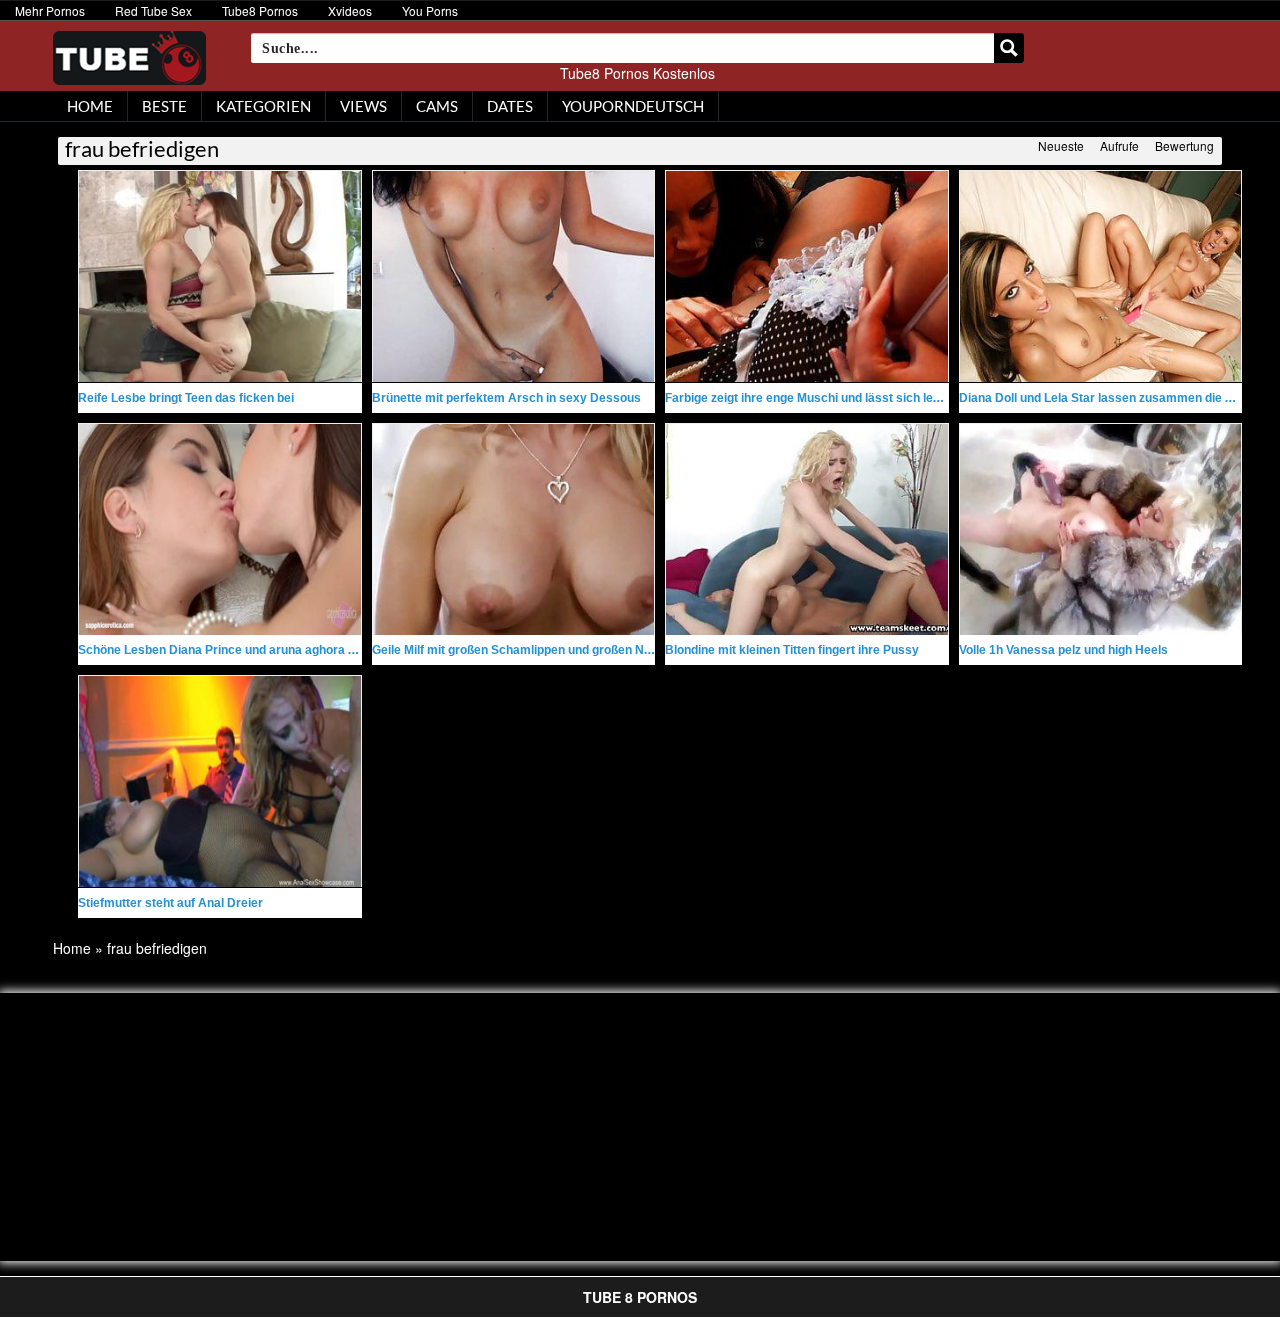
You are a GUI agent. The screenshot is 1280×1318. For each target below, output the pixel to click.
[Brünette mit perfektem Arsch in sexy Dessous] (514, 276)
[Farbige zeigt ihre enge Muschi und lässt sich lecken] (807, 276)
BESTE (164, 106)
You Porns (430, 10)
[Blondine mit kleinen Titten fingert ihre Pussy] (807, 529)
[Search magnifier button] (1009, 48)
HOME (90, 106)
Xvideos (350, 10)
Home (72, 948)
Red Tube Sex (153, 10)
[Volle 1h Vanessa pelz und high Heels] (1101, 529)
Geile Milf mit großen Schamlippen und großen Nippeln (525, 650)
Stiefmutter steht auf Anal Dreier (170, 903)
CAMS (437, 106)
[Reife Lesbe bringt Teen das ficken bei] (220, 276)
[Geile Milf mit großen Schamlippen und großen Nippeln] (514, 529)
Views (363, 106)
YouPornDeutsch (633, 106)
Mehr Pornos (50, 10)
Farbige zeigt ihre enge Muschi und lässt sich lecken (813, 398)
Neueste (1061, 145)
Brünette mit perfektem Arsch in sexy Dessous (506, 398)
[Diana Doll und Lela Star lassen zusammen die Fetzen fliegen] (1101, 276)
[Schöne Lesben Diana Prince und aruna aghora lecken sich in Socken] (220, 529)
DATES (510, 106)
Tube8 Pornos (260, 10)
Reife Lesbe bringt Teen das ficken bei (186, 398)
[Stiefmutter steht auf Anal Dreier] (220, 781)
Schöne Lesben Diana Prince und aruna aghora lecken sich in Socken (275, 650)
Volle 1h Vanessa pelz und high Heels (1063, 650)
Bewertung (1184, 145)
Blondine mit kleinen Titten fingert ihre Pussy (792, 650)
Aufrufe (1119, 145)
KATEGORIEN (263, 106)
